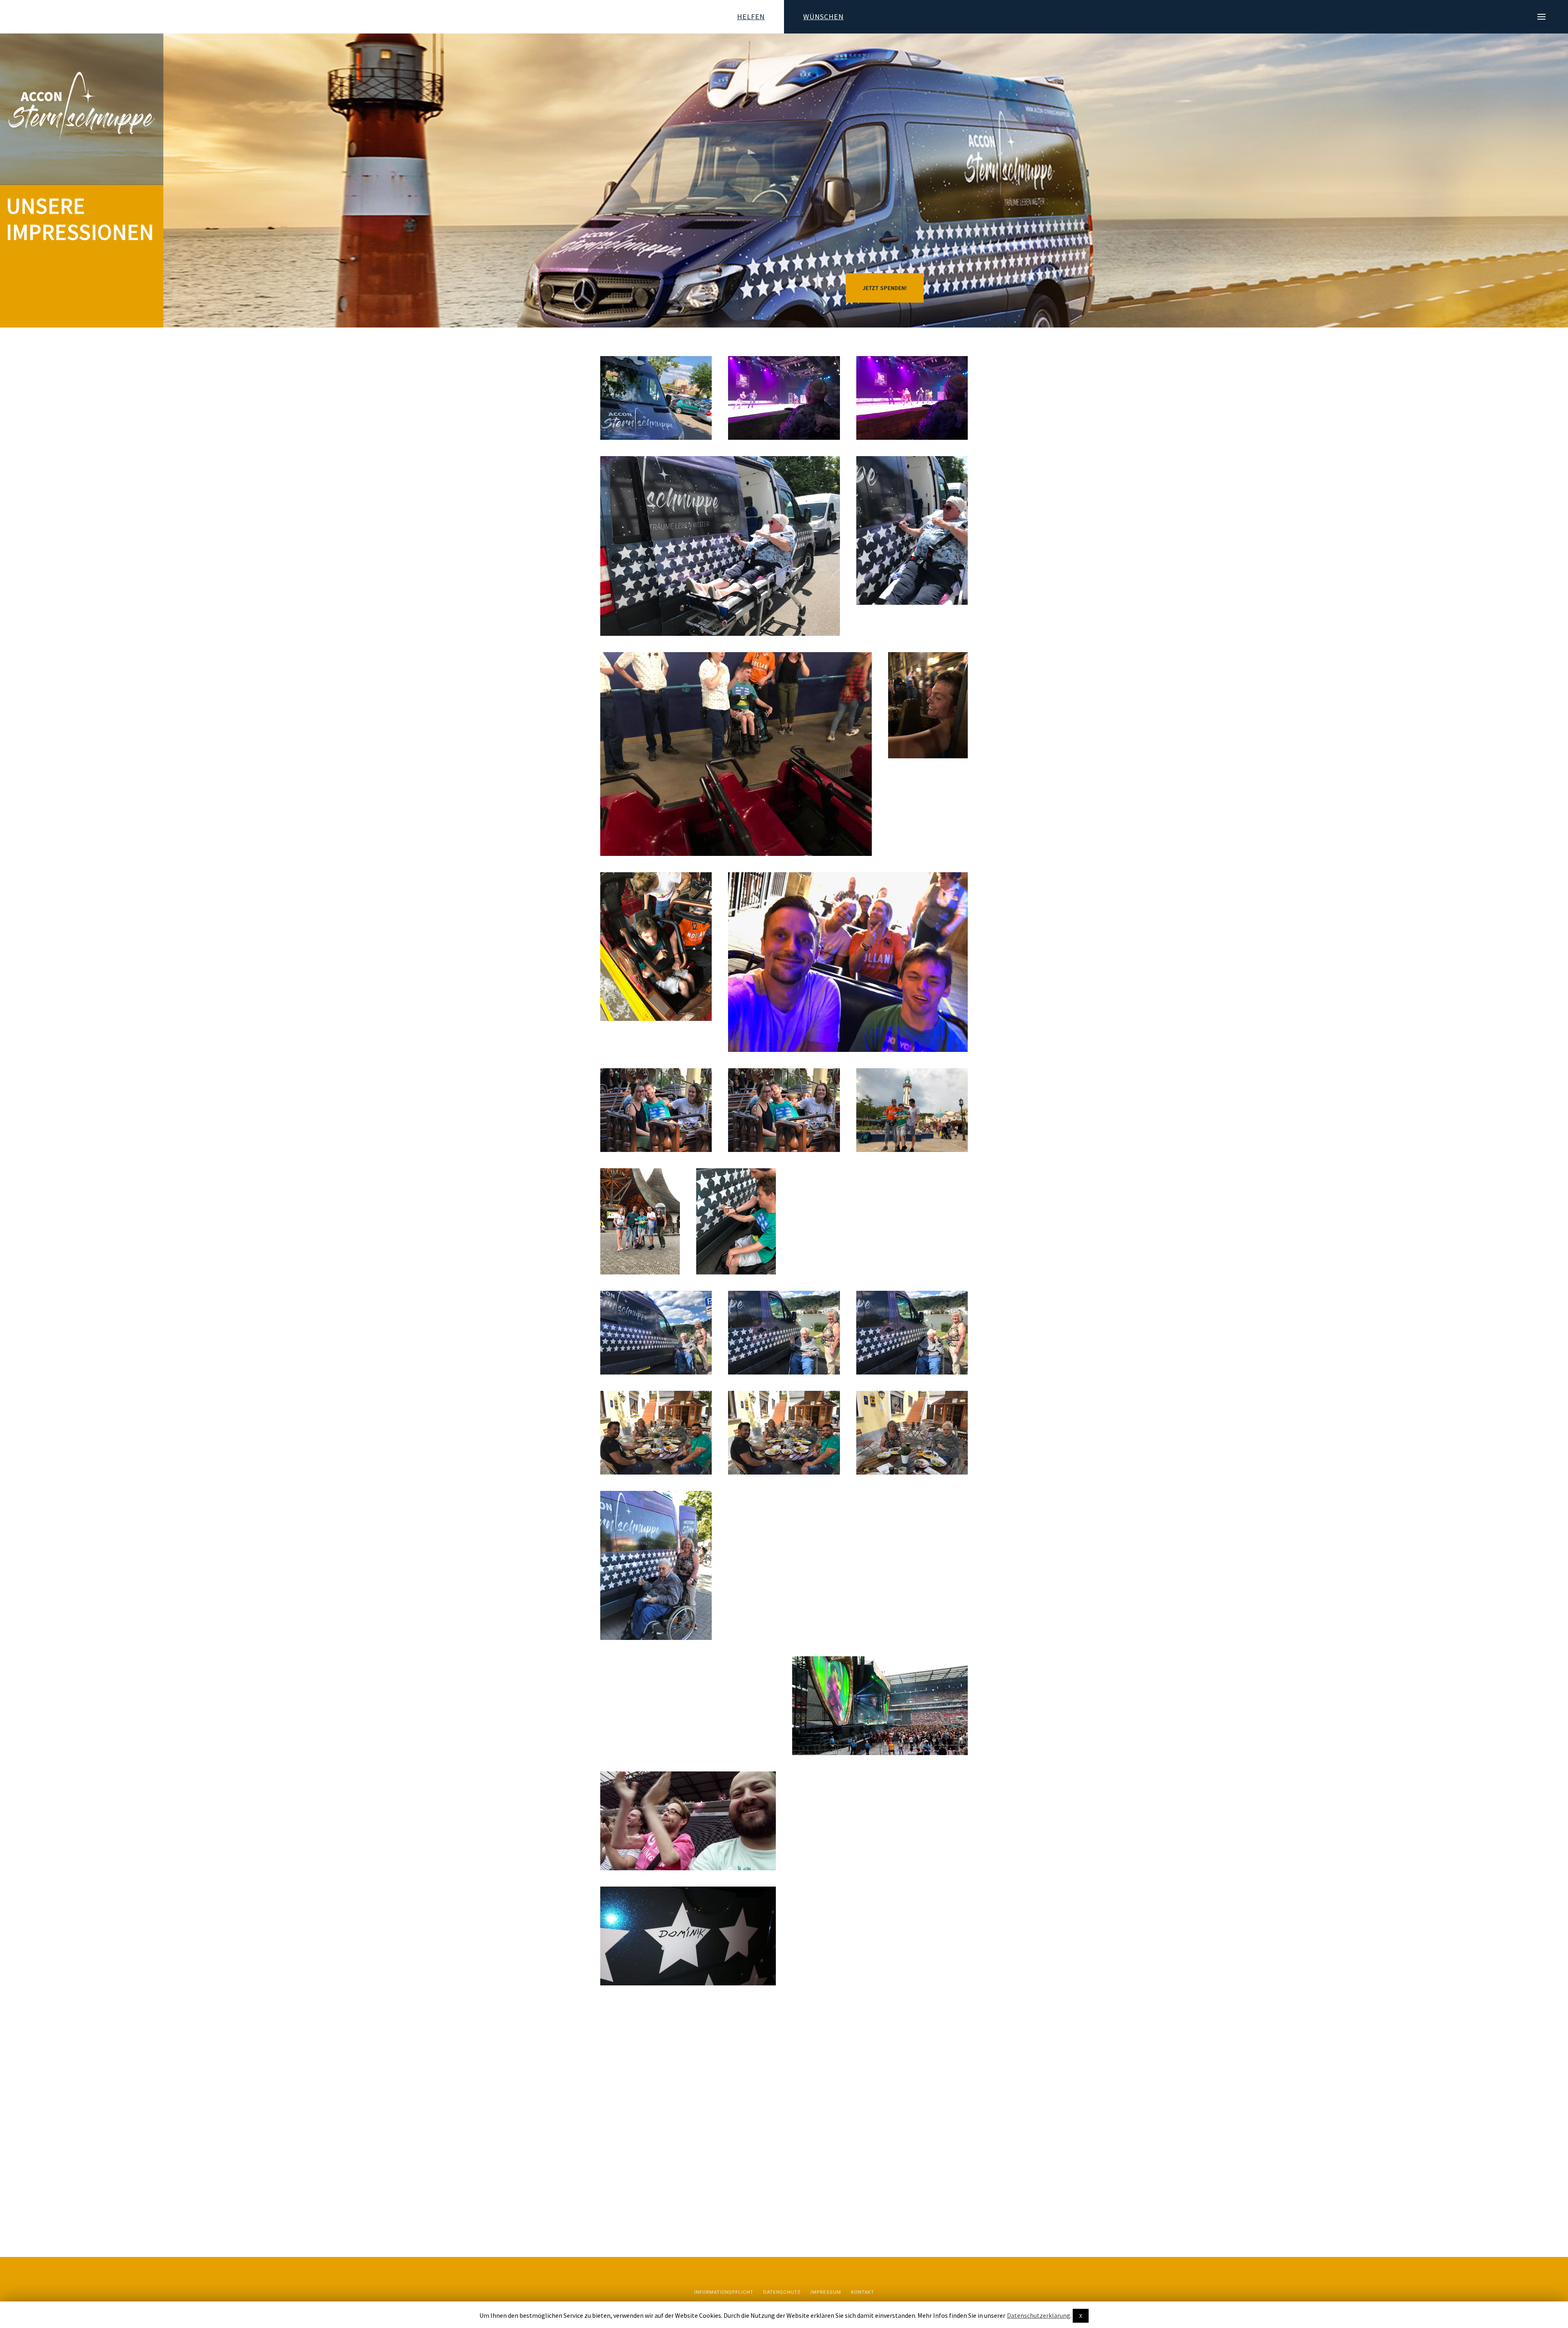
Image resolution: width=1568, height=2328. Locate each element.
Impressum (826, 2292)
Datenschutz (782, 2292)
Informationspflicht (724, 2292)
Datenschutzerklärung (1039, 2315)
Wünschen (823, 17)
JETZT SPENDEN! (885, 288)
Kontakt (863, 2292)
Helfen (751, 17)
